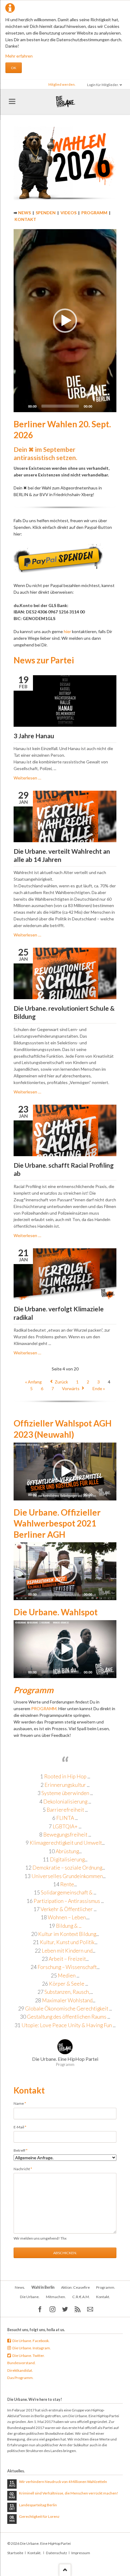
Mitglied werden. (62, 84)
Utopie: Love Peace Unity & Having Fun (67, 2025)
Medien (67, 1975)
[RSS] (78, 2309)
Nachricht (23, 2169)
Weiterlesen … (27, 778)
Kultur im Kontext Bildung (67, 1934)
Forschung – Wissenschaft (67, 1967)
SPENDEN (46, 213)
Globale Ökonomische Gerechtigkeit (67, 2009)
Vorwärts (71, 1388)
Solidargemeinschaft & (67, 1892)
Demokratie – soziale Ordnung (67, 1868)
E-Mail (22, 2127)
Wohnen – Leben (67, 1917)
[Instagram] (52, 2309)
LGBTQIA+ (65, 1826)
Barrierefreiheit (65, 1810)
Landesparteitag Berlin (38, 2505)
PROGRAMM (94, 213)
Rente (67, 1884)
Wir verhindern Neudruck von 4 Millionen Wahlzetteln (63, 2482)
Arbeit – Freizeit (67, 1959)
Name (22, 2103)
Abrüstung (67, 1851)
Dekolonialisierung (65, 1802)
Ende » (99, 1388)
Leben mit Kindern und (67, 1951)
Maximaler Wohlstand (67, 2000)
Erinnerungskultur (66, 1785)
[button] (65, 321)
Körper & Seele (67, 1984)
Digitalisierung (67, 1859)
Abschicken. (65, 2253)
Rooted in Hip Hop (66, 1776)
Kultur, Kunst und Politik (67, 1942)
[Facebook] (40, 2309)
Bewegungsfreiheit (65, 1835)
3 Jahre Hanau (34, 736)
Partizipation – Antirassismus (67, 1901)
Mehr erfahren (19, 56)
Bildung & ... (69, 1926)
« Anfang (33, 1382)
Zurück (61, 1382)
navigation (12, 101)
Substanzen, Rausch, (67, 1992)
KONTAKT (25, 219)
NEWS (24, 213)
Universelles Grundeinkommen (67, 1876)
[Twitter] (65, 2309)
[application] (65, 321)
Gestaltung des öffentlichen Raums (67, 2017)
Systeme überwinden (65, 1793)
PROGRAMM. (44, 1708)
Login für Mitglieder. (103, 85)
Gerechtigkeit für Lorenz (39, 2516)
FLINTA (65, 1818)
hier (67, 631)
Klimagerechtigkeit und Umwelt (66, 1843)
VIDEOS (68, 213)
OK (14, 68)
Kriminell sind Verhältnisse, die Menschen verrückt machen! (69, 2493)
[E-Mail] (90, 2309)
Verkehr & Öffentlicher (67, 1909)
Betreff (22, 2150)
